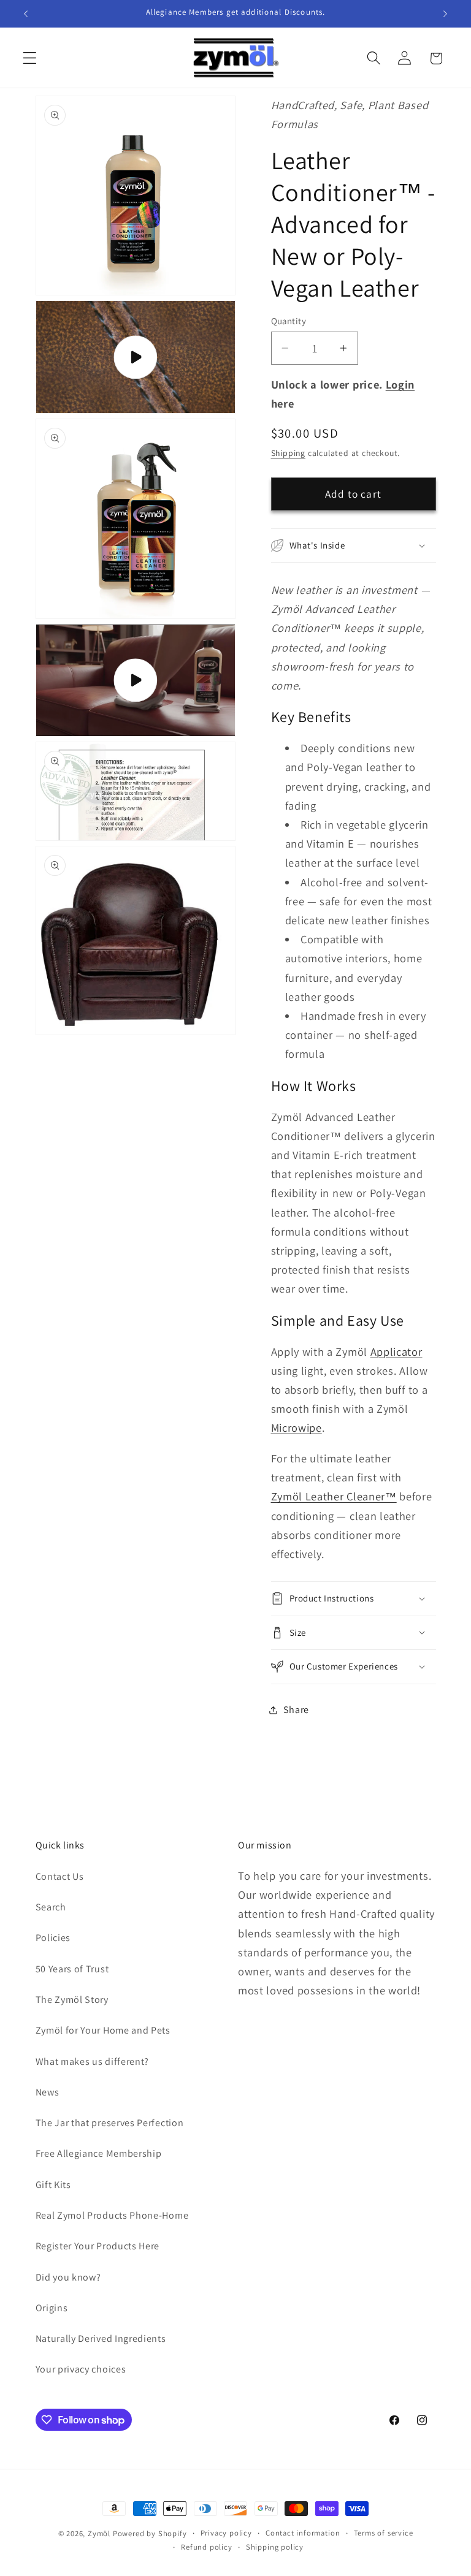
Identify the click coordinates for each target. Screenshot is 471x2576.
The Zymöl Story (72, 2000)
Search (51, 1907)
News (48, 2092)
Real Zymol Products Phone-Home (112, 2215)
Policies (53, 1938)
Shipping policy (275, 2547)
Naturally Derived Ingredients (101, 2339)
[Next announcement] (445, 13)
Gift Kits (53, 2185)
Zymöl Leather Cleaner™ (334, 1496)
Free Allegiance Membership (99, 2153)
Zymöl (99, 2533)
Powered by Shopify (150, 2533)
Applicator (396, 1351)
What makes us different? (93, 2061)
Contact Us (60, 1876)
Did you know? (68, 2277)
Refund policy (206, 2547)
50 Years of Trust (72, 1969)
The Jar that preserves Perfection (110, 2123)
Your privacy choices (81, 2369)
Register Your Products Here (98, 2246)
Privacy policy (226, 2533)
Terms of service (384, 2533)
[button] (30, 59)
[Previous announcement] (26, 13)
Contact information (303, 2533)
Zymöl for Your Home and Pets (103, 2030)
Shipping (288, 453)
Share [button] (296, 1710)
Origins (52, 2308)
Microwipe (297, 1427)
